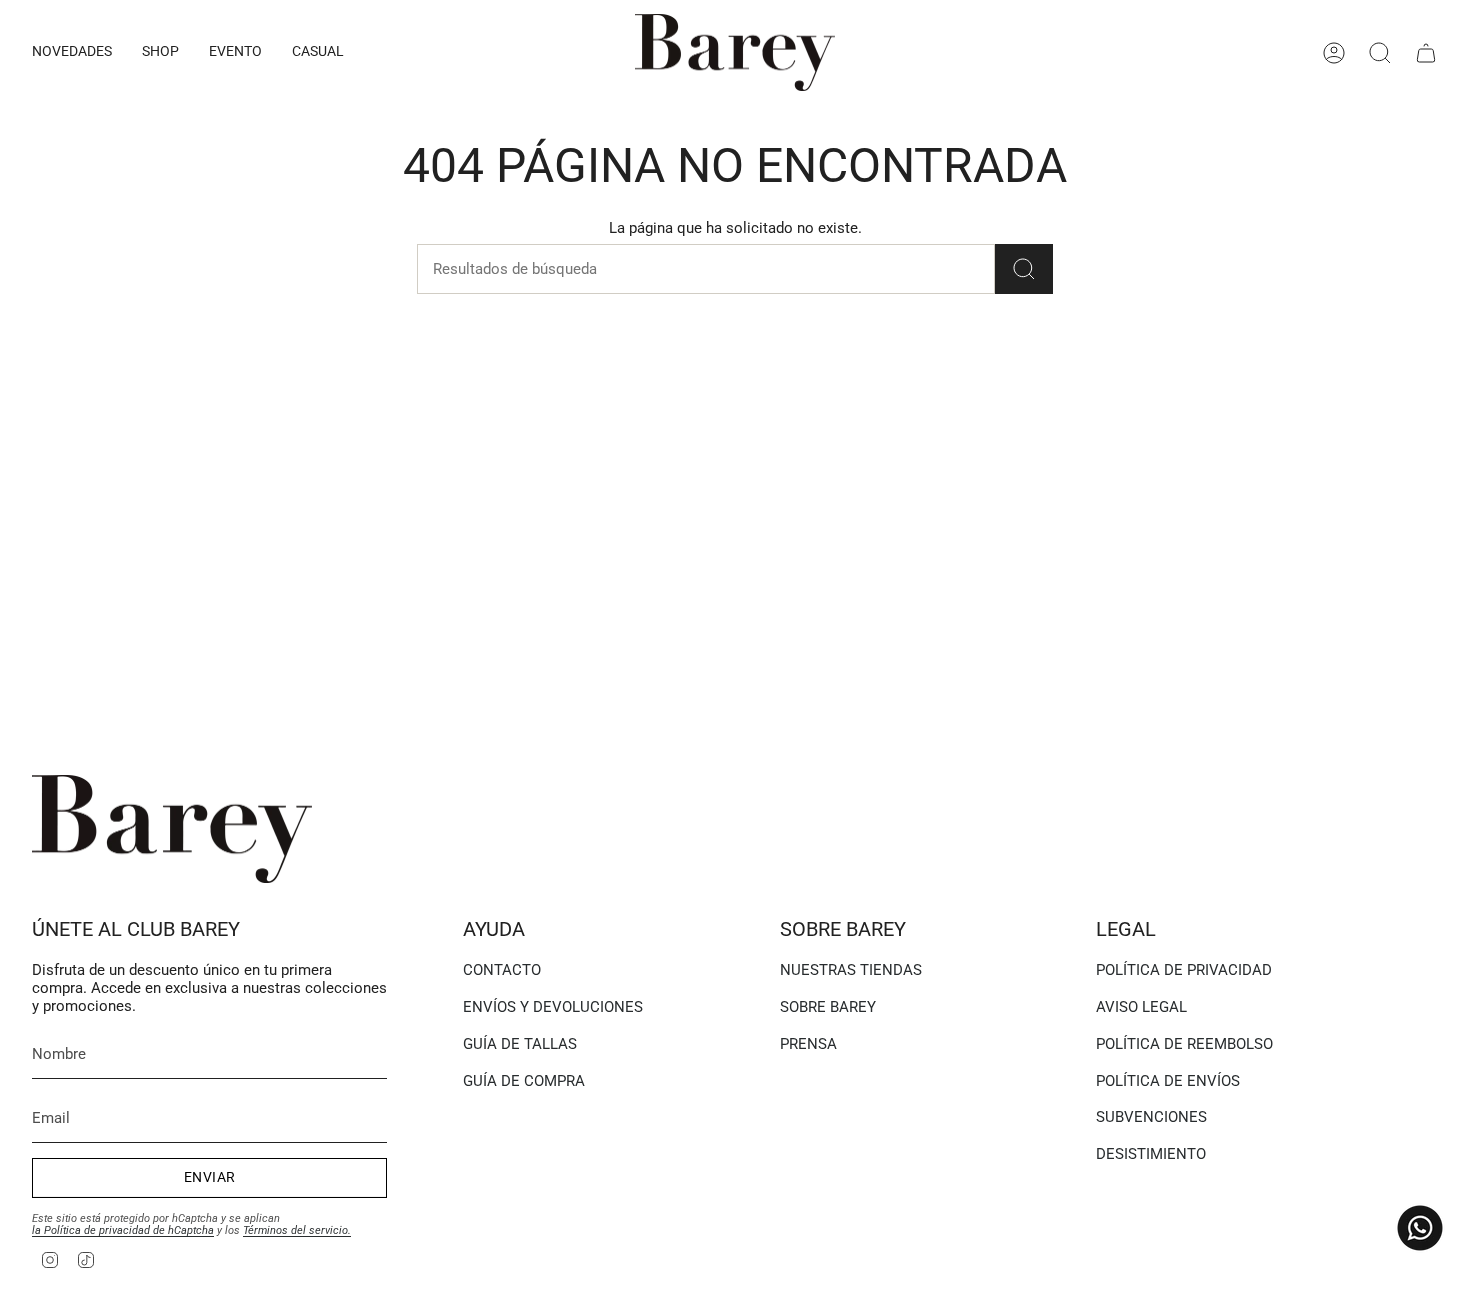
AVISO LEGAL (1141, 1007)
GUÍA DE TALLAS (520, 1044)
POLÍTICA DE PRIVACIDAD (1184, 970)
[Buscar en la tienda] (1024, 269)
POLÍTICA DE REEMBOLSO (1184, 1044)
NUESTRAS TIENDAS (851, 970)
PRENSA (808, 1044)
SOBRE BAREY (828, 1007)
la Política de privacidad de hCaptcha (123, 1230)
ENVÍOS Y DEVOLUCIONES (553, 1007)
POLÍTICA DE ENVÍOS (1168, 1081)
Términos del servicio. (297, 1230)
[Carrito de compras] (1426, 53)
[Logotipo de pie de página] (172, 829)
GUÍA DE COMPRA (524, 1081)
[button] (72, 52)
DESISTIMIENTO (1151, 1154)
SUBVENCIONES (1151, 1117)
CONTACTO (502, 970)
